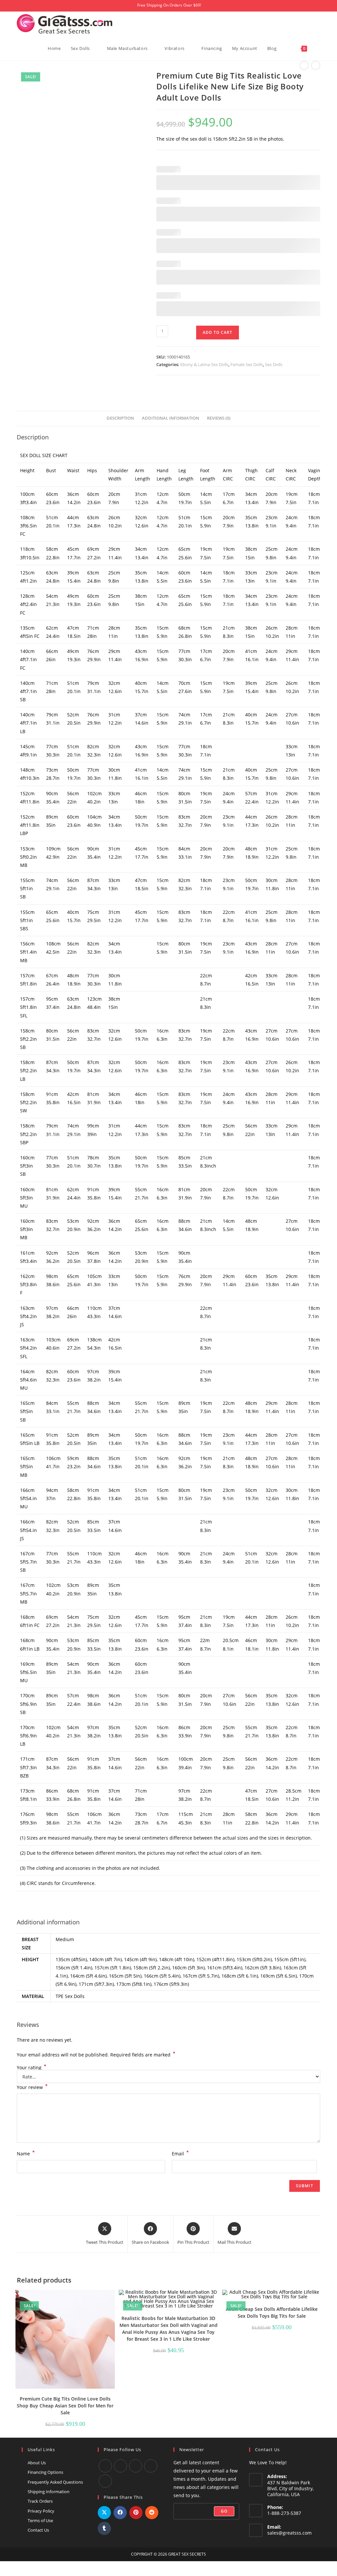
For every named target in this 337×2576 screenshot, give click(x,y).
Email (180, 2153)
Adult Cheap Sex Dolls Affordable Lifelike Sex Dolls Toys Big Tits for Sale (272, 2312)
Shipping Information (49, 2492)
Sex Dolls (274, 364)
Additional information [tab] (170, 418)
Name (26, 2153)
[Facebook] (105, 2466)
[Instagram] (136, 2466)
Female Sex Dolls (247, 364)
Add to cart (218, 332)
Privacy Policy (41, 2511)
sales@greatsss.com (289, 2533)
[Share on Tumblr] (104, 2528)
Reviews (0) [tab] (219, 418)
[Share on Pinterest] (136, 2513)
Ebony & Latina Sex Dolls (204, 364)
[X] (151, 2466)
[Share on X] (104, 2513)
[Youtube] (120, 2466)
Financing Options (45, 2472)
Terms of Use (40, 2520)
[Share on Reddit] (152, 2513)
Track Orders (40, 2501)
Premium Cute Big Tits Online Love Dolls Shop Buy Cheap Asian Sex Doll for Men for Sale (65, 2406)
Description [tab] (120, 418)
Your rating (32, 2068)
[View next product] (316, 65)
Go (224, 2511)
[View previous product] (304, 65)
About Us (37, 2463)
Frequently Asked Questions (55, 2482)
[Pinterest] (105, 2481)
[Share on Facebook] (120, 2513)
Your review (32, 2087)
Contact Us (38, 2530)
